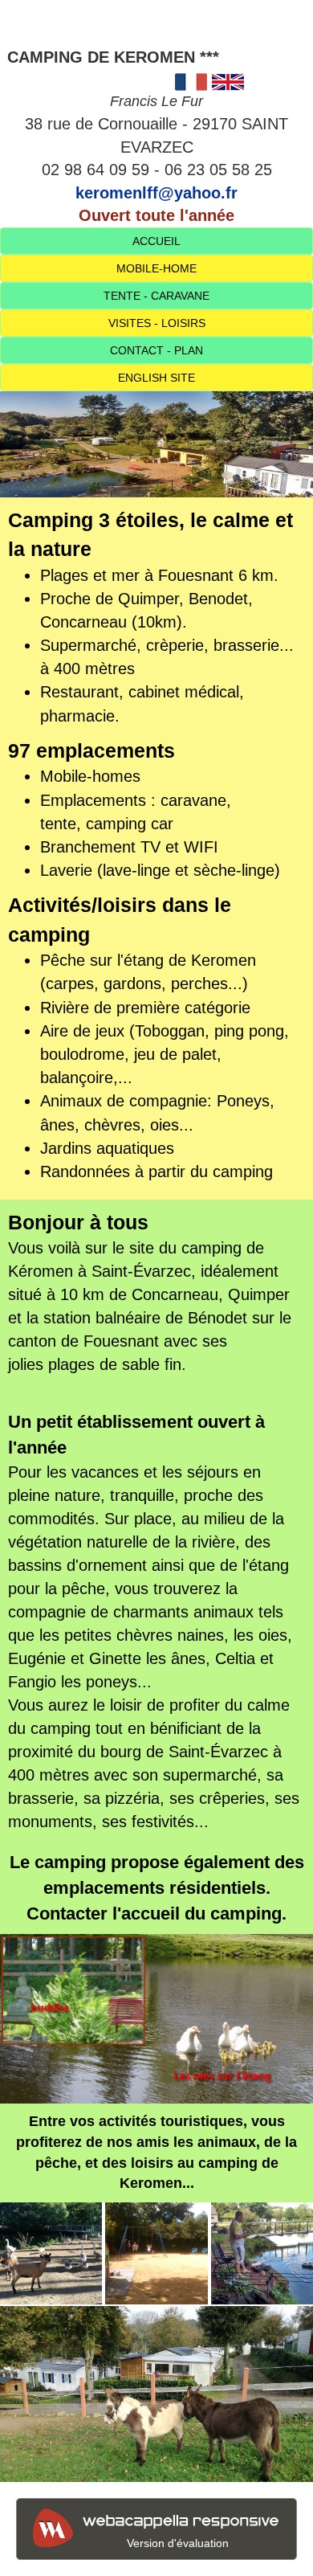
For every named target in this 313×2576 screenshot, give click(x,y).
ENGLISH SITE (156, 378)
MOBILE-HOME (156, 268)
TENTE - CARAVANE (156, 296)
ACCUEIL (156, 241)
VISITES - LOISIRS (157, 323)
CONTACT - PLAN (156, 350)
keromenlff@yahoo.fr (156, 193)
